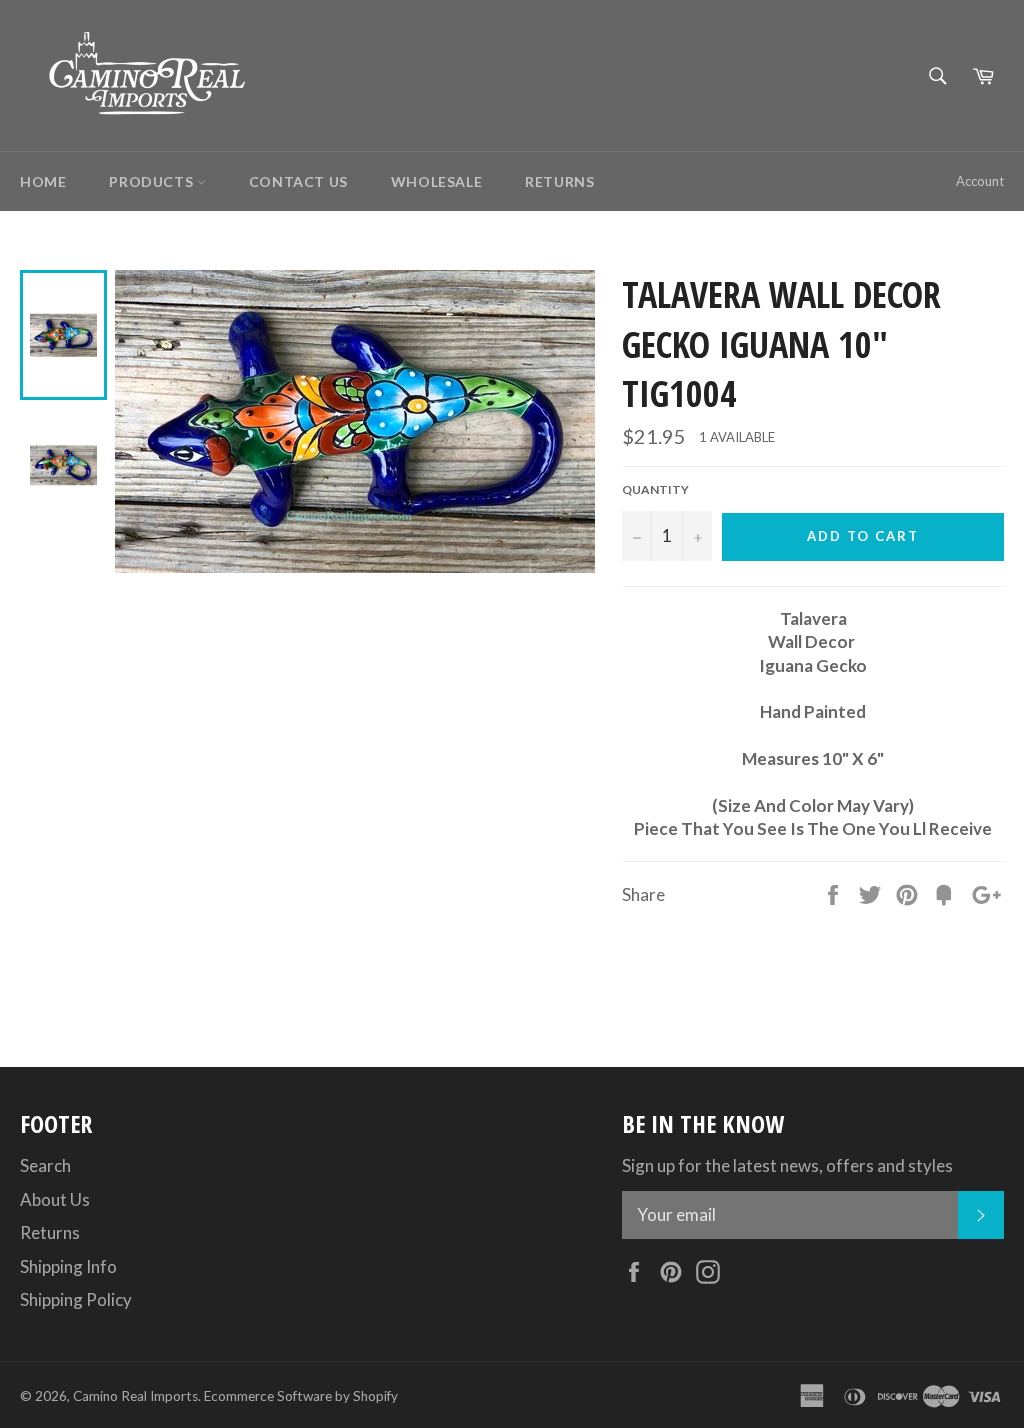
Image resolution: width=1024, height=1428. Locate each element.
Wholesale (436, 181)
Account (980, 181)
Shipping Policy (76, 1299)
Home (43, 181)
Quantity (655, 489)
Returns (559, 181)
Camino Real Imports (135, 1396)
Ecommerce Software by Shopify (301, 1396)
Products (152, 181)
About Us (55, 1199)
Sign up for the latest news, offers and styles (787, 1165)
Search (45, 1165)
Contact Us (298, 181)
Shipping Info (68, 1266)
